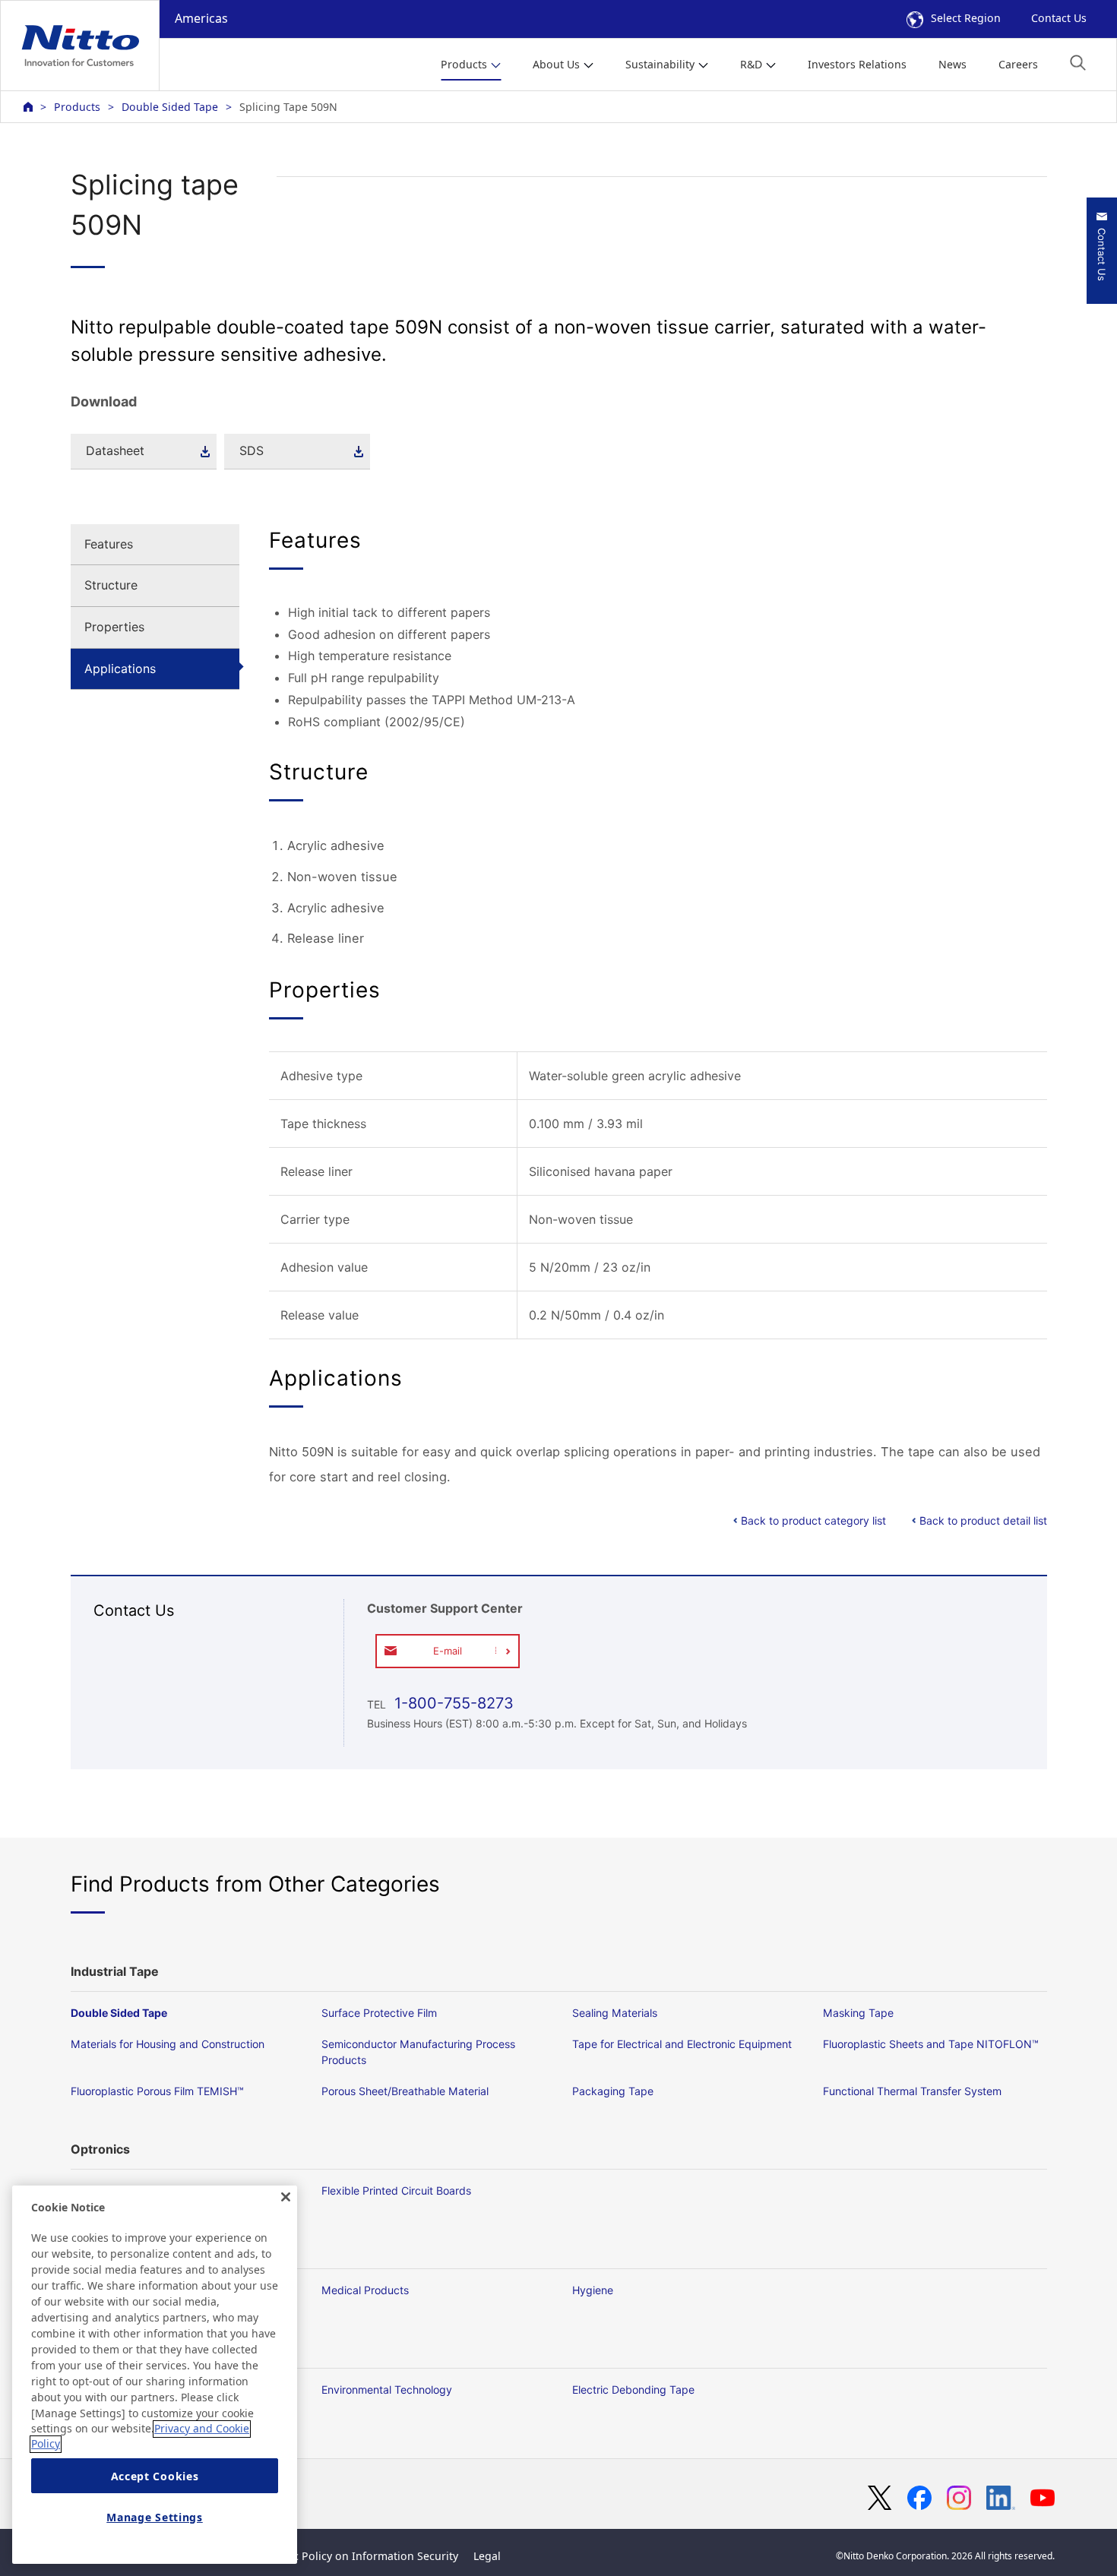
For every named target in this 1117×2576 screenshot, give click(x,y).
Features (109, 544)
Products (77, 107)
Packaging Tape (613, 2091)
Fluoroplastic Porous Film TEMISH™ (157, 2091)
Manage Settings (155, 2517)
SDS (252, 450)
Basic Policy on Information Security (365, 2556)
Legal (487, 2556)
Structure (111, 585)
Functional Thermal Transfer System (912, 2091)
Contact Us (1059, 18)
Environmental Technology (387, 2390)
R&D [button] (751, 64)
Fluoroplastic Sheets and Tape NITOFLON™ (931, 2044)
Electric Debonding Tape (633, 2390)
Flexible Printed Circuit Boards (396, 2190)
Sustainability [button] (660, 64)
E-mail (448, 1651)
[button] (1078, 63)
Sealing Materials (615, 2013)
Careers (1018, 64)
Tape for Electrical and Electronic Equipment (682, 2044)
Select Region (966, 18)
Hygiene (593, 2290)
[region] (155, 2375)
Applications (120, 668)
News (952, 64)
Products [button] (464, 64)
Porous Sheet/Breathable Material (405, 2091)
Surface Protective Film (379, 2013)
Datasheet (115, 450)
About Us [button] (556, 64)
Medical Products (365, 2290)
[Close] (286, 2197)
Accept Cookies (155, 2476)
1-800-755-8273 (452, 1703)
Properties (114, 627)
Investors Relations (857, 64)
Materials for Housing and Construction (168, 2044)
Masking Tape (858, 2013)
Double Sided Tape (170, 107)
